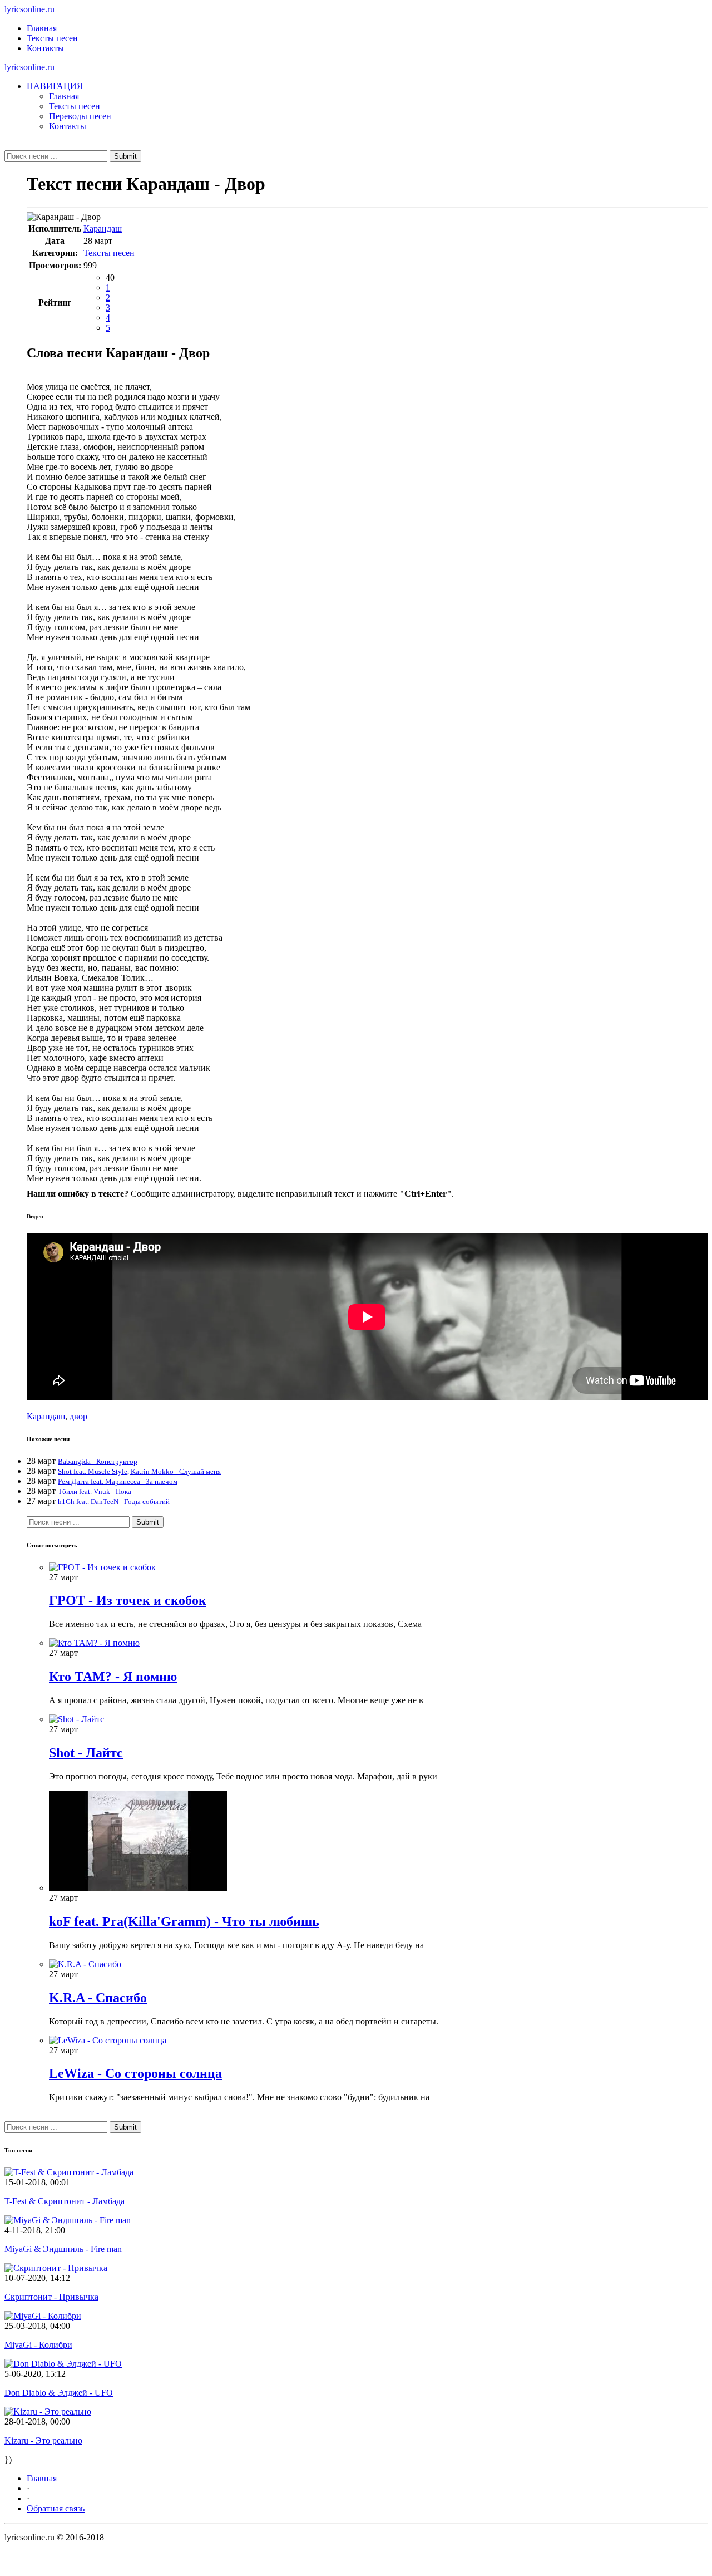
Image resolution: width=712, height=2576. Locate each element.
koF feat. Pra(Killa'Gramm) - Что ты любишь (184, 1921)
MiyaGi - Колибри (38, 2345)
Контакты (45, 48)
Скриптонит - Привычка (51, 2297)
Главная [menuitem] (64, 96)
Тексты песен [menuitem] (75, 106)
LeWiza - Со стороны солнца (135, 2073)
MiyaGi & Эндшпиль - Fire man (63, 2249)
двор (78, 1416)
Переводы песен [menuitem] (80, 116)
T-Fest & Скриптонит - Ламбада (65, 2201)
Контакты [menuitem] (68, 126)
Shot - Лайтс (86, 1753)
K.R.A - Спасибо (98, 1998)
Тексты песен (52, 38)
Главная (42, 28)
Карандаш (103, 228)
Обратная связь (56, 2508)
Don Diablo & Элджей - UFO (59, 2393)
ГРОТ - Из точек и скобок (128, 1600)
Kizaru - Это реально (43, 2440)
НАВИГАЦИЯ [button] (55, 86)
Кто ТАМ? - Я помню (113, 1677)
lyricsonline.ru (29, 9)
